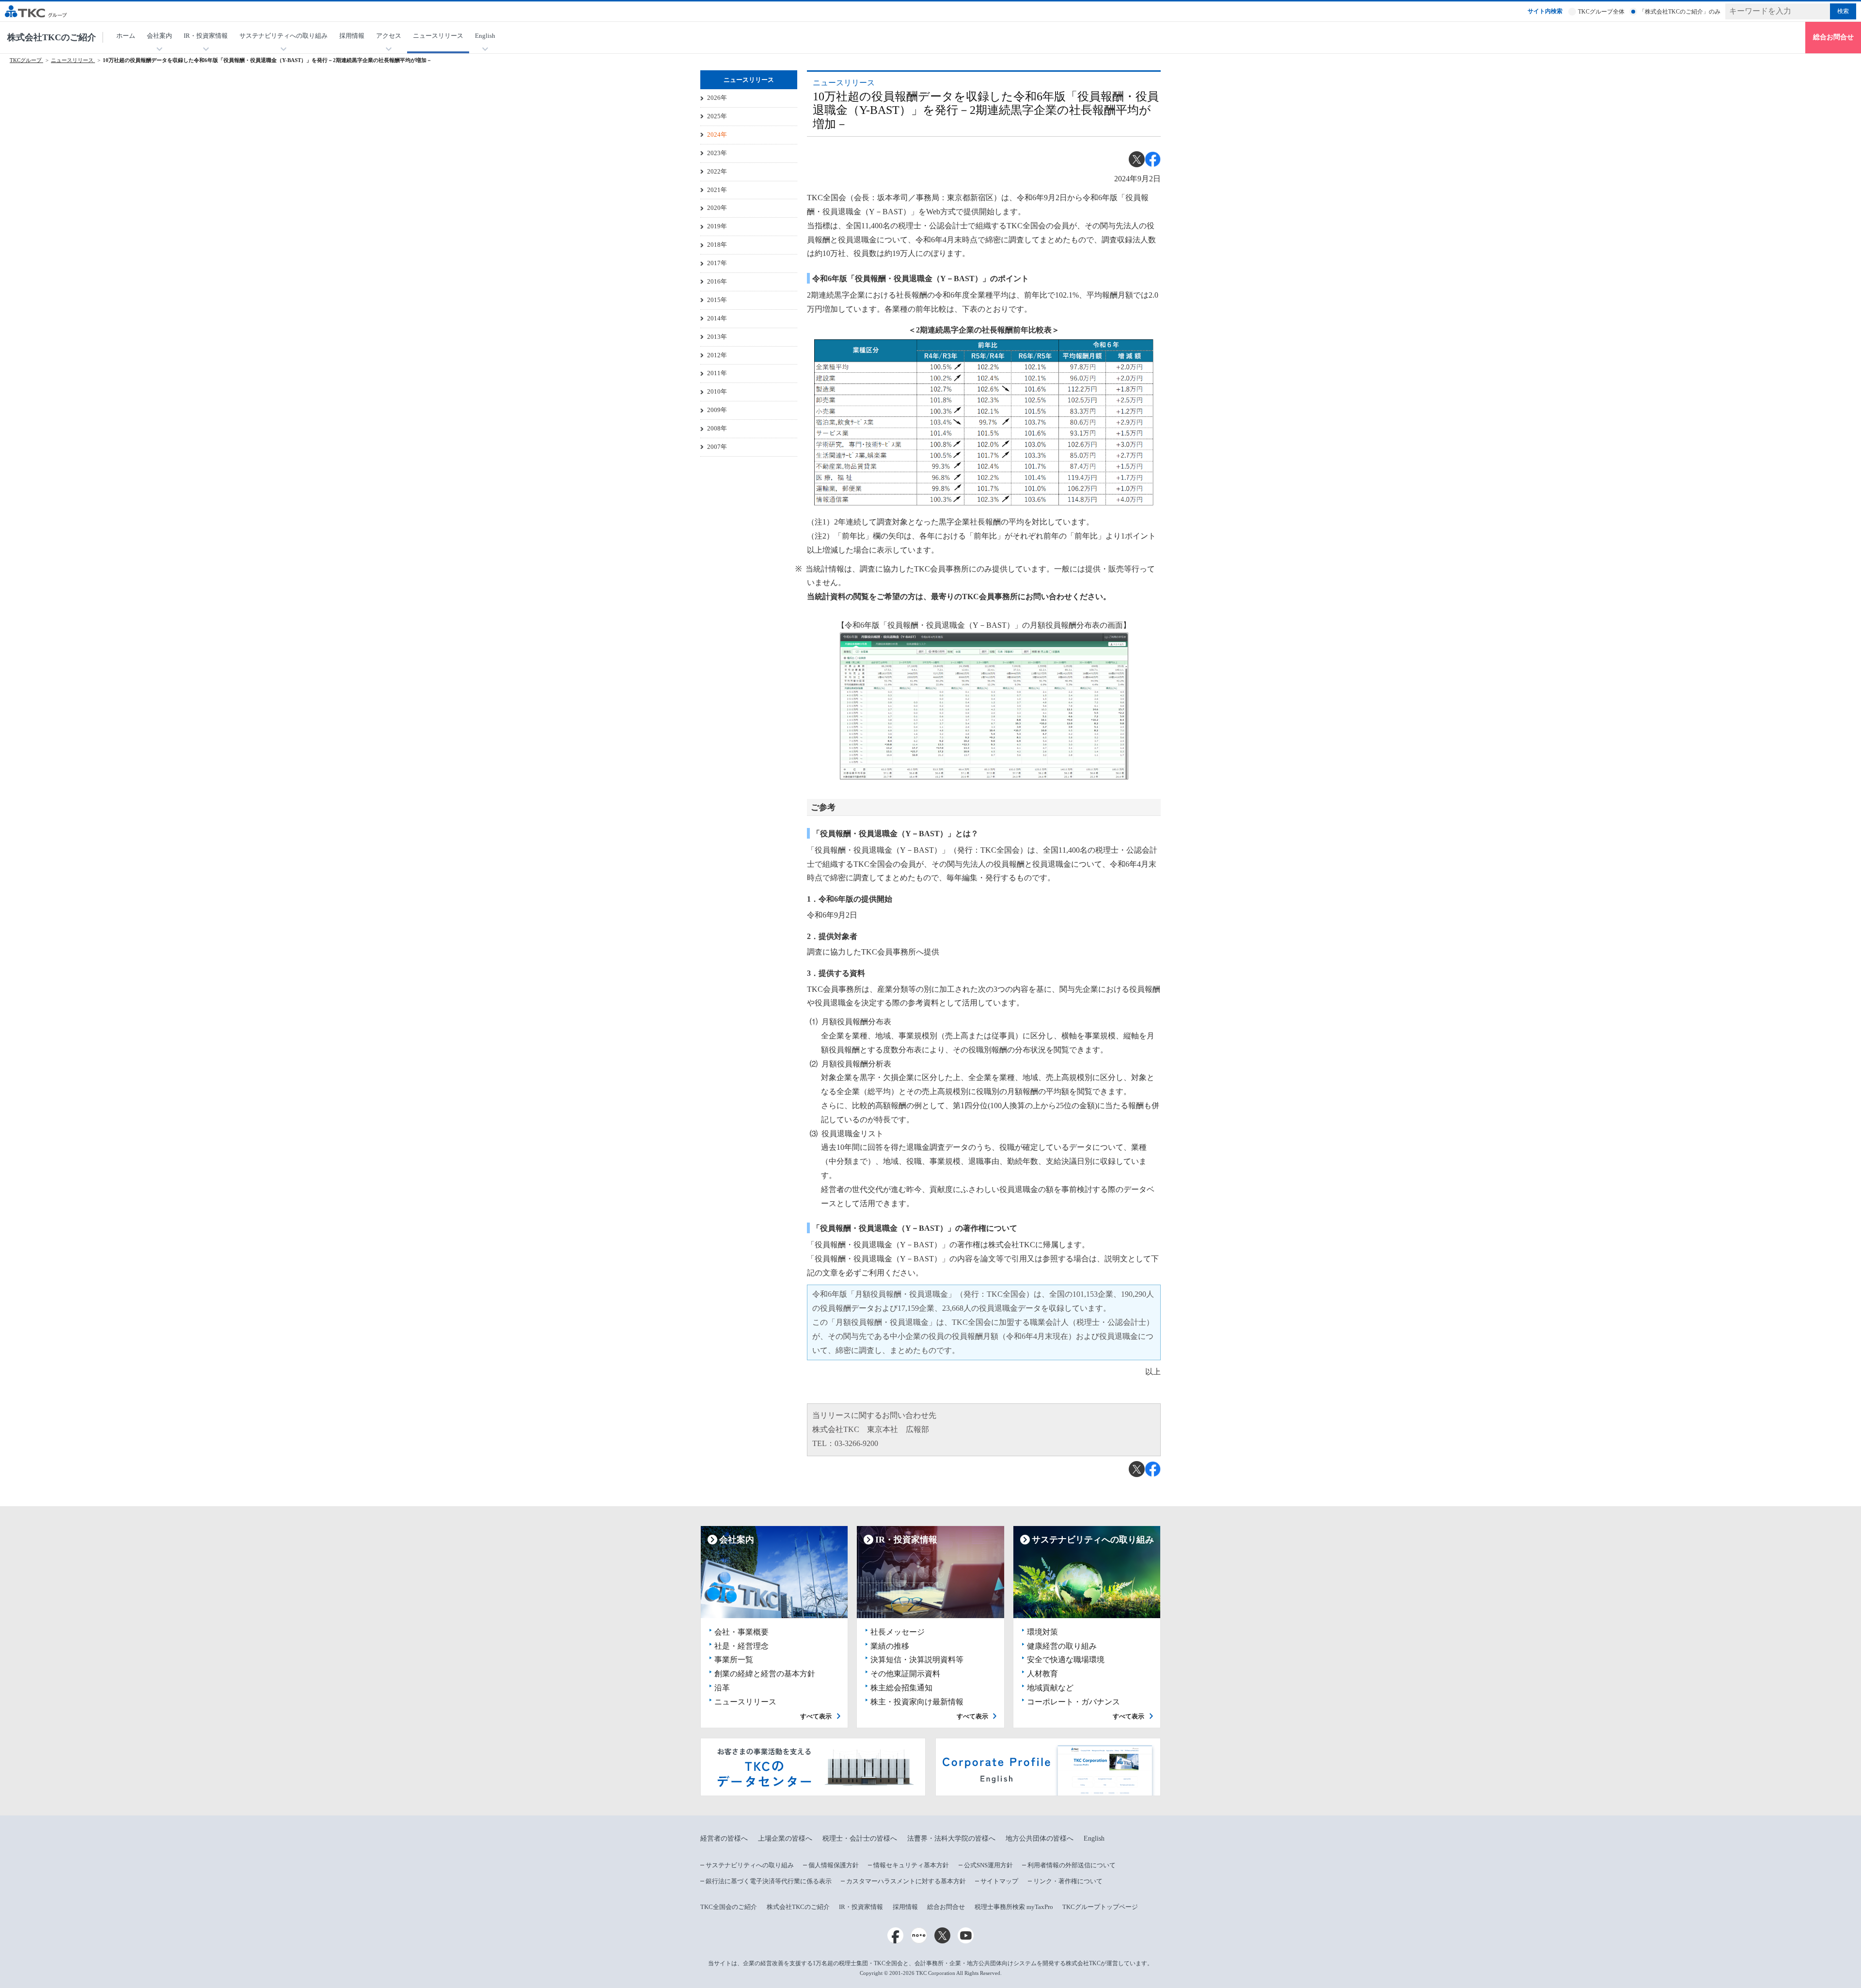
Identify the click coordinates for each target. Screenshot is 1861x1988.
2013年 (717, 337)
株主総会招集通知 (901, 1688)
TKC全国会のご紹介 (729, 1907)
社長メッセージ (898, 1632)
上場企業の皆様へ (785, 1838)
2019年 (717, 226)
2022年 (717, 171)
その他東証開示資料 (905, 1674)
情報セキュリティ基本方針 (911, 1865)
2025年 (717, 116)
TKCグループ (26, 60)
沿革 (722, 1688)
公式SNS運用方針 (988, 1865)
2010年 (717, 391)
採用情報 (352, 36)
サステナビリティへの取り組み (750, 1865)
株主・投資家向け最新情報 (917, 1702)
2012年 (717, 355)
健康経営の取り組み (1062, 1646)
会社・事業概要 (741, 1632)
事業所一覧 (734, 1660)
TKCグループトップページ (1100, 1907)
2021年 (717, 190)
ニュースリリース (438, 36)
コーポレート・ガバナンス (1073, 1702)
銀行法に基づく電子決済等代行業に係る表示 (769, 1881)
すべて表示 (816, 1716)
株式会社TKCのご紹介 (52, 37)
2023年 (717, 153)
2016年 (717, 281)
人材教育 (1042, 1674)
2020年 (717, 208)
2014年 (717, 318)
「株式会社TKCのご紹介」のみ (1680, 12)
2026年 (717, 98)
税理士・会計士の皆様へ (860, 1838)
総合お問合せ (1833, 37)
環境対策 (1042, 1632)
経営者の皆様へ (724, 1838)
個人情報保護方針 (834, 1865)
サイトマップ (999, 1881)
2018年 (717, 245)
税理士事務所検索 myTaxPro (1014, 1907)
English (1094, 1838)
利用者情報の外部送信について (1072, 1865)
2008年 (717, 428)
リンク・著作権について (1068, 1881)
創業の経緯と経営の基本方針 (765, 1674)
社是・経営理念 (741, 1646)
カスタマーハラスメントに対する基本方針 (906, 1881)
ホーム (126, 36)
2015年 (717, 300)
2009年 (717, 410)
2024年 (717, 135)
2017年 (717, 263)
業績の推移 (890, 1646)
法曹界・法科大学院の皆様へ (951, 1838)
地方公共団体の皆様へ (1040, 1838)
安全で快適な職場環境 (1066, 1660)
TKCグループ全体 (1601, 12)
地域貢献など (1050, 1688)
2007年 (717, 447)
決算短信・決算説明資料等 (917, 1660)
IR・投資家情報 (861, 1907)
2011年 (717, 373)
